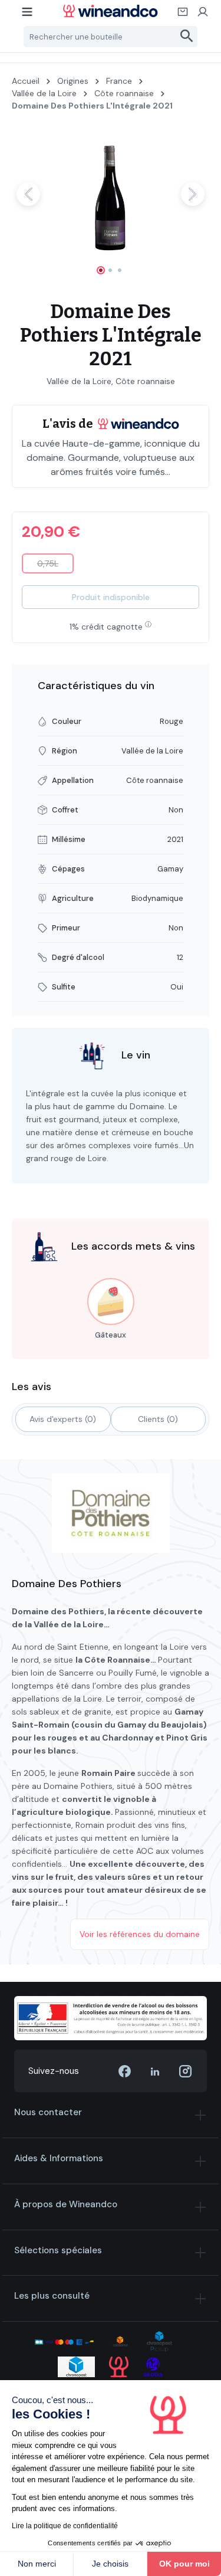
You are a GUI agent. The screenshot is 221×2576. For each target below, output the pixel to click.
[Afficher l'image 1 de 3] (101, 270)
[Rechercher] (187, 37)
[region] (111, 204)
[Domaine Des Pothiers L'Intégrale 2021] (110, 194)
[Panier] (183, 15)
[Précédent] (28, 194)
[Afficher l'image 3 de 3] (120, 270)
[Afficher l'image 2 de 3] (110, 270)
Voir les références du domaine (140, 1934)
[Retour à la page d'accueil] (111, 11)
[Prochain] (193, 194)
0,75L (55, 566)
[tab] (63, 1419)
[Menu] (28, 15)
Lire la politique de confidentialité (65, 2526)
